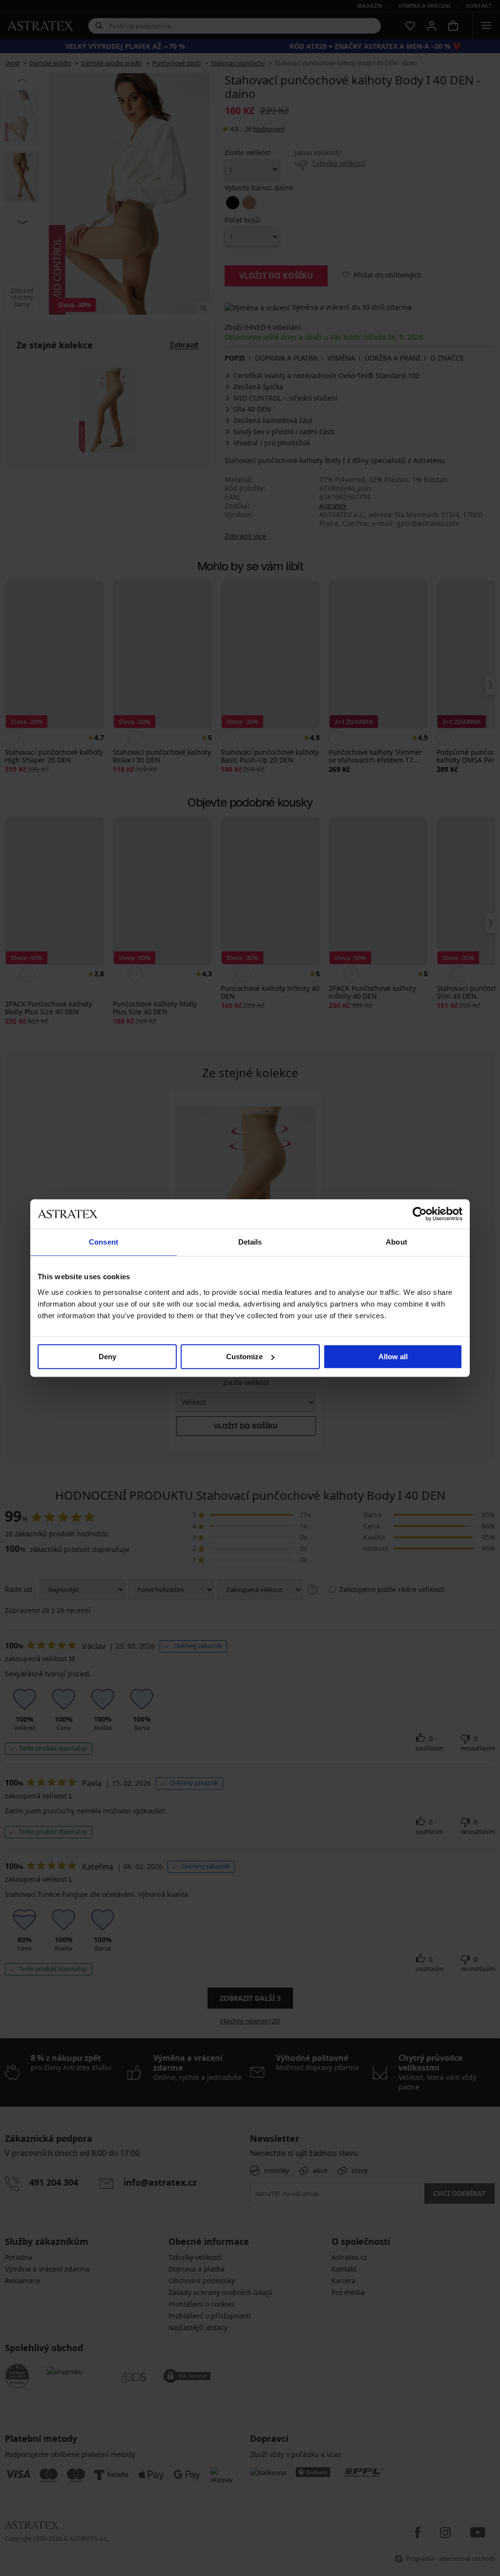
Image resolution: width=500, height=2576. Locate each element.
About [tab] (396, 1242)
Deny (107, 1357)
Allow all (393, 1357)
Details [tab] (250, 1242)
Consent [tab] (104, 1242)
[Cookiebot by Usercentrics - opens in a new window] (420, 1214)
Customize (244, 1357)
